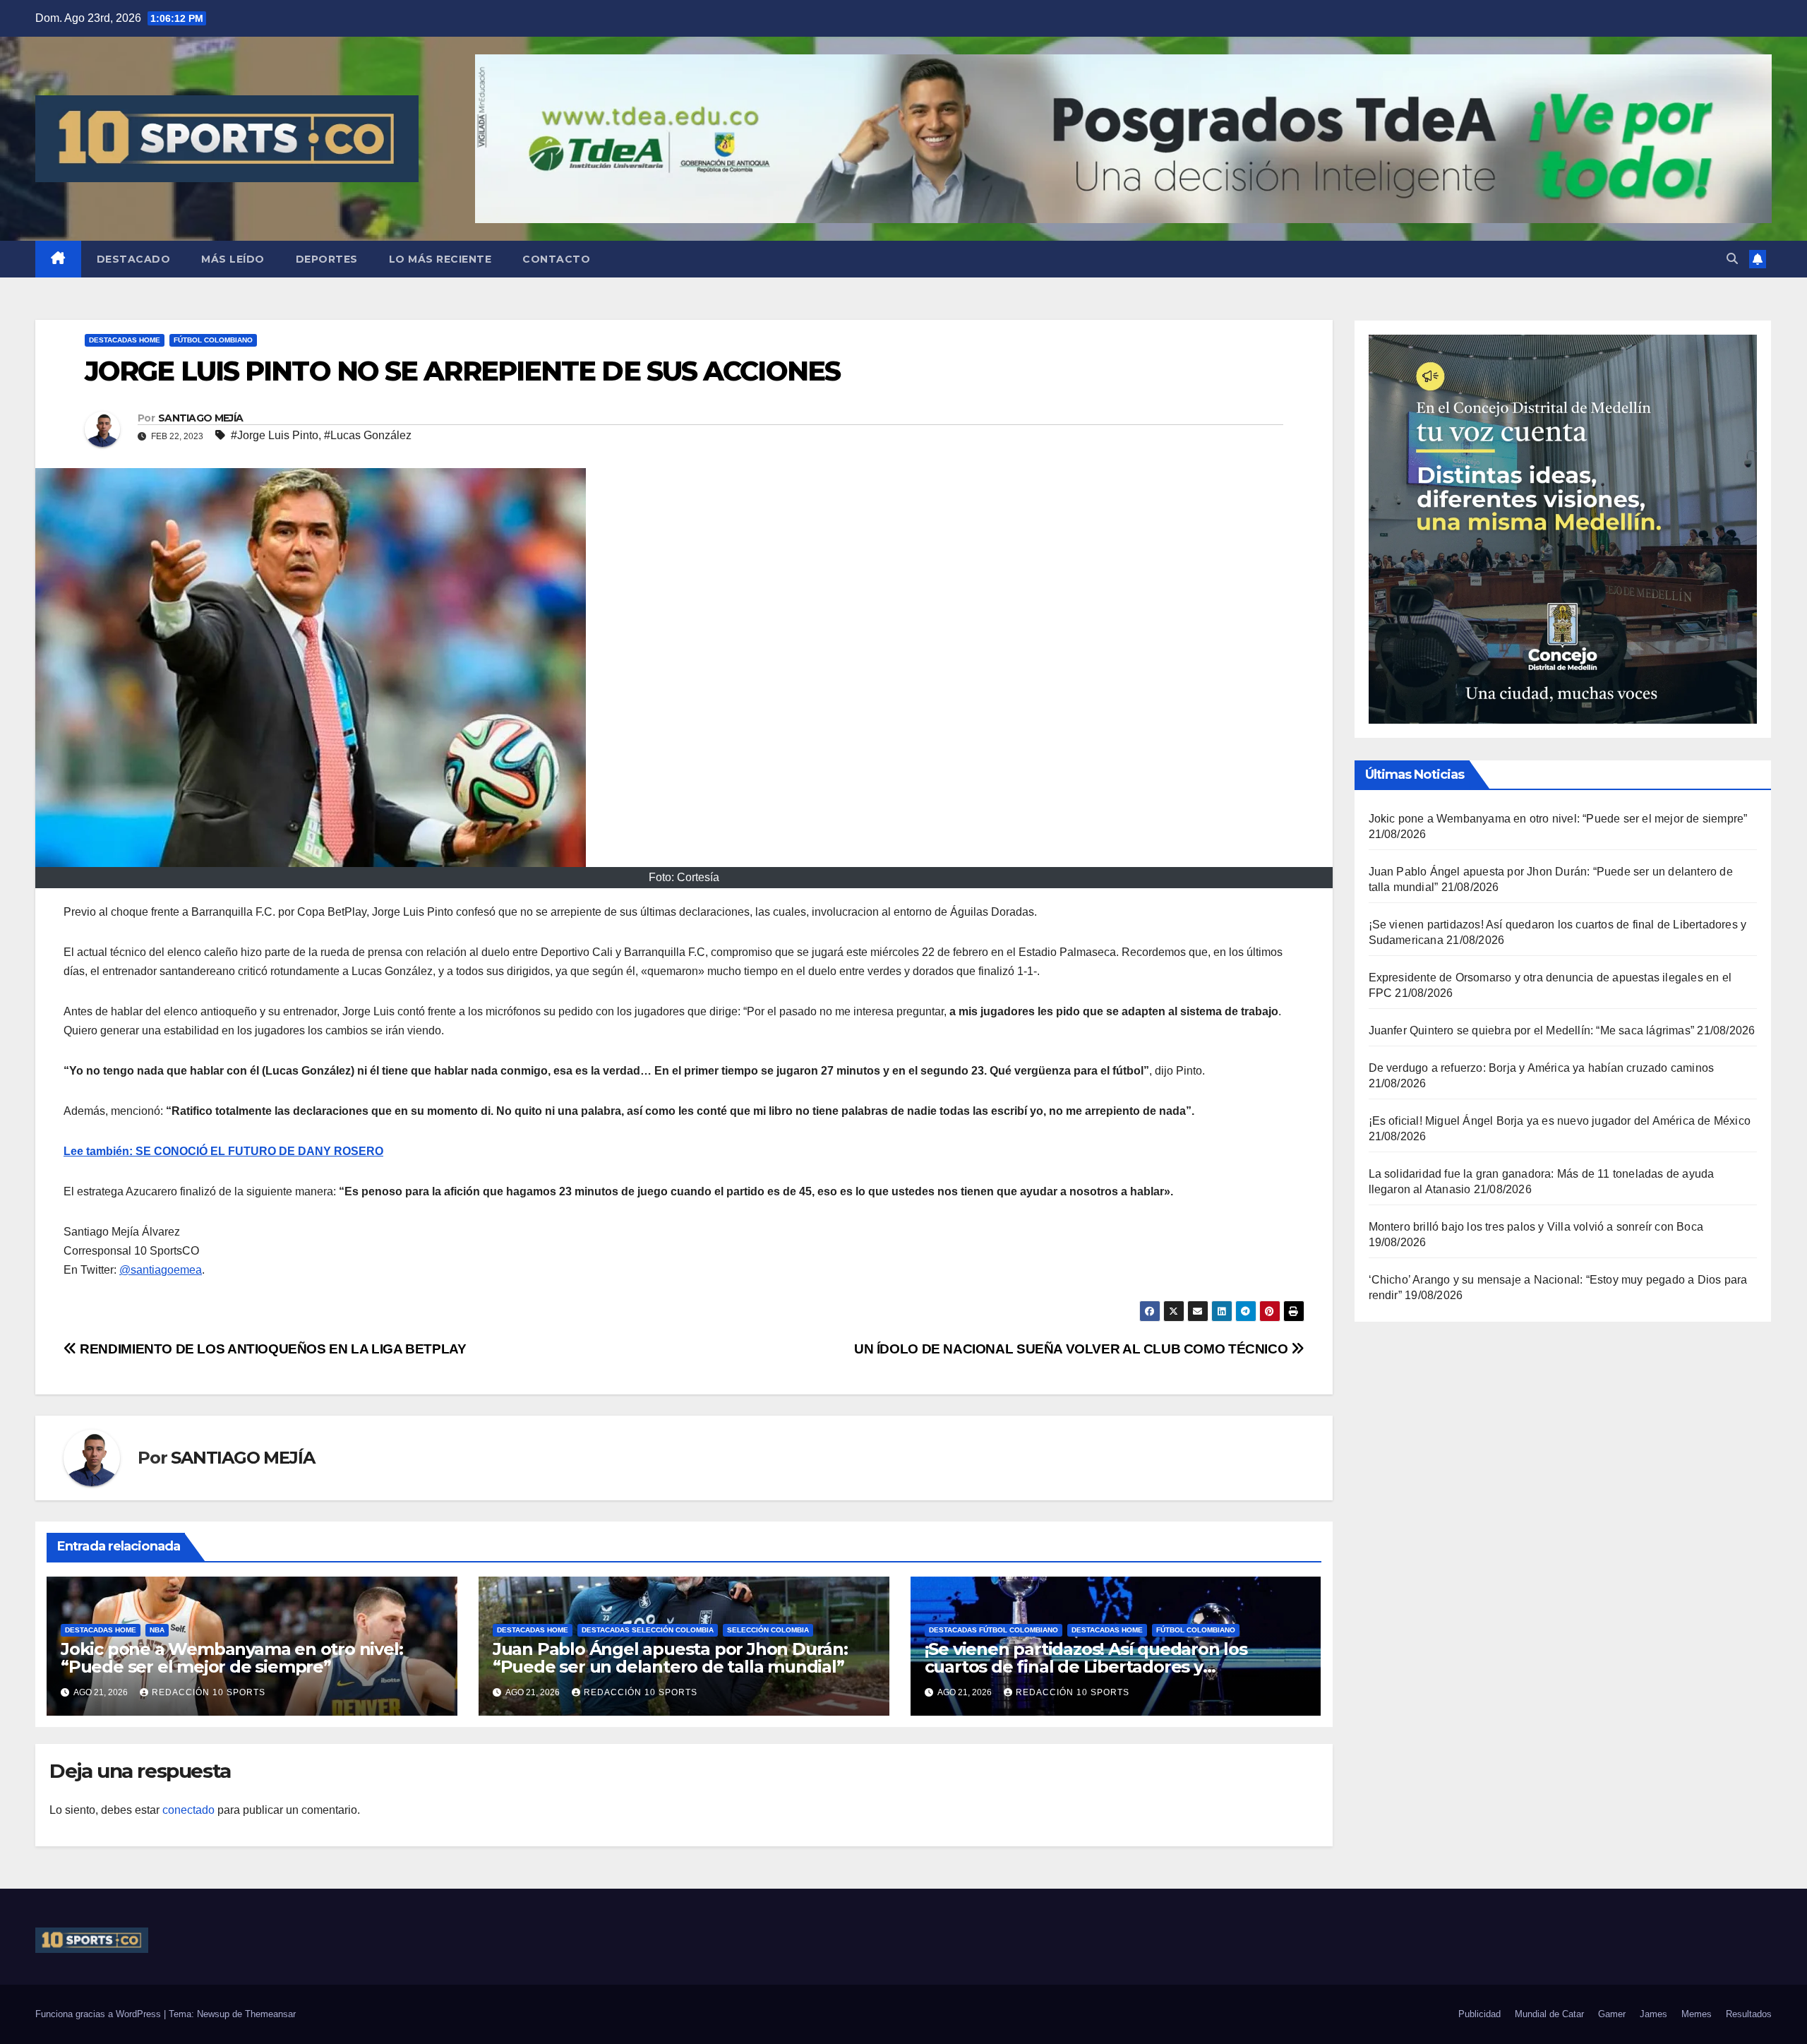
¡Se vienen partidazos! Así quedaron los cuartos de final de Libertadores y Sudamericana (1086, 1667)
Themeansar (270, 2014)
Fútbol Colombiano (213, 340)
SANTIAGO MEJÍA (200, 418)
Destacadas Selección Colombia (648, 1630)
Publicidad (1479, 2014)
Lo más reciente (440, 259)
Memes (1697, 2014)
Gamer (1612, 2014)
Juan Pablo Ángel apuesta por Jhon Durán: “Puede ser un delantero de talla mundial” (670, 1658)
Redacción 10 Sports (209, 1692)
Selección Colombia (768, 1630)
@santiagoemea (161, 1270)
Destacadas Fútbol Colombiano (993, 1630)
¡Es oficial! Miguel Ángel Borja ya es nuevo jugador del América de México (1560, 1121)
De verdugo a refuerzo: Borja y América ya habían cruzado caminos (1542, 1068)
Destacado (134, 259)
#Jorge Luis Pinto (275, 435)
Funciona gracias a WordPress (100, 2014)
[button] (1732, 259)
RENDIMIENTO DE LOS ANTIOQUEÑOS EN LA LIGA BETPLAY (271, 1349)
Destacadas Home (125, 340)
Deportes (327, 259)
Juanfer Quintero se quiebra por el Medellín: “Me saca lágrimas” (1532, 1030)
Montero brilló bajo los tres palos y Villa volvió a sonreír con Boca (1536, 1227)
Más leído (233, 259)
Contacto (556, 259)
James (1653, 2014)
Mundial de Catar (1549, 2014)
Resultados (1749, 2014)
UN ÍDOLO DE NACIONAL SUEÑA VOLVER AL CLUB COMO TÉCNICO (1073, 1349)
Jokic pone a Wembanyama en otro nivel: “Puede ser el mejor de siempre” (232, 1658)
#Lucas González (368, 435)
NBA (157, 1630)
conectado (188, 1810)
